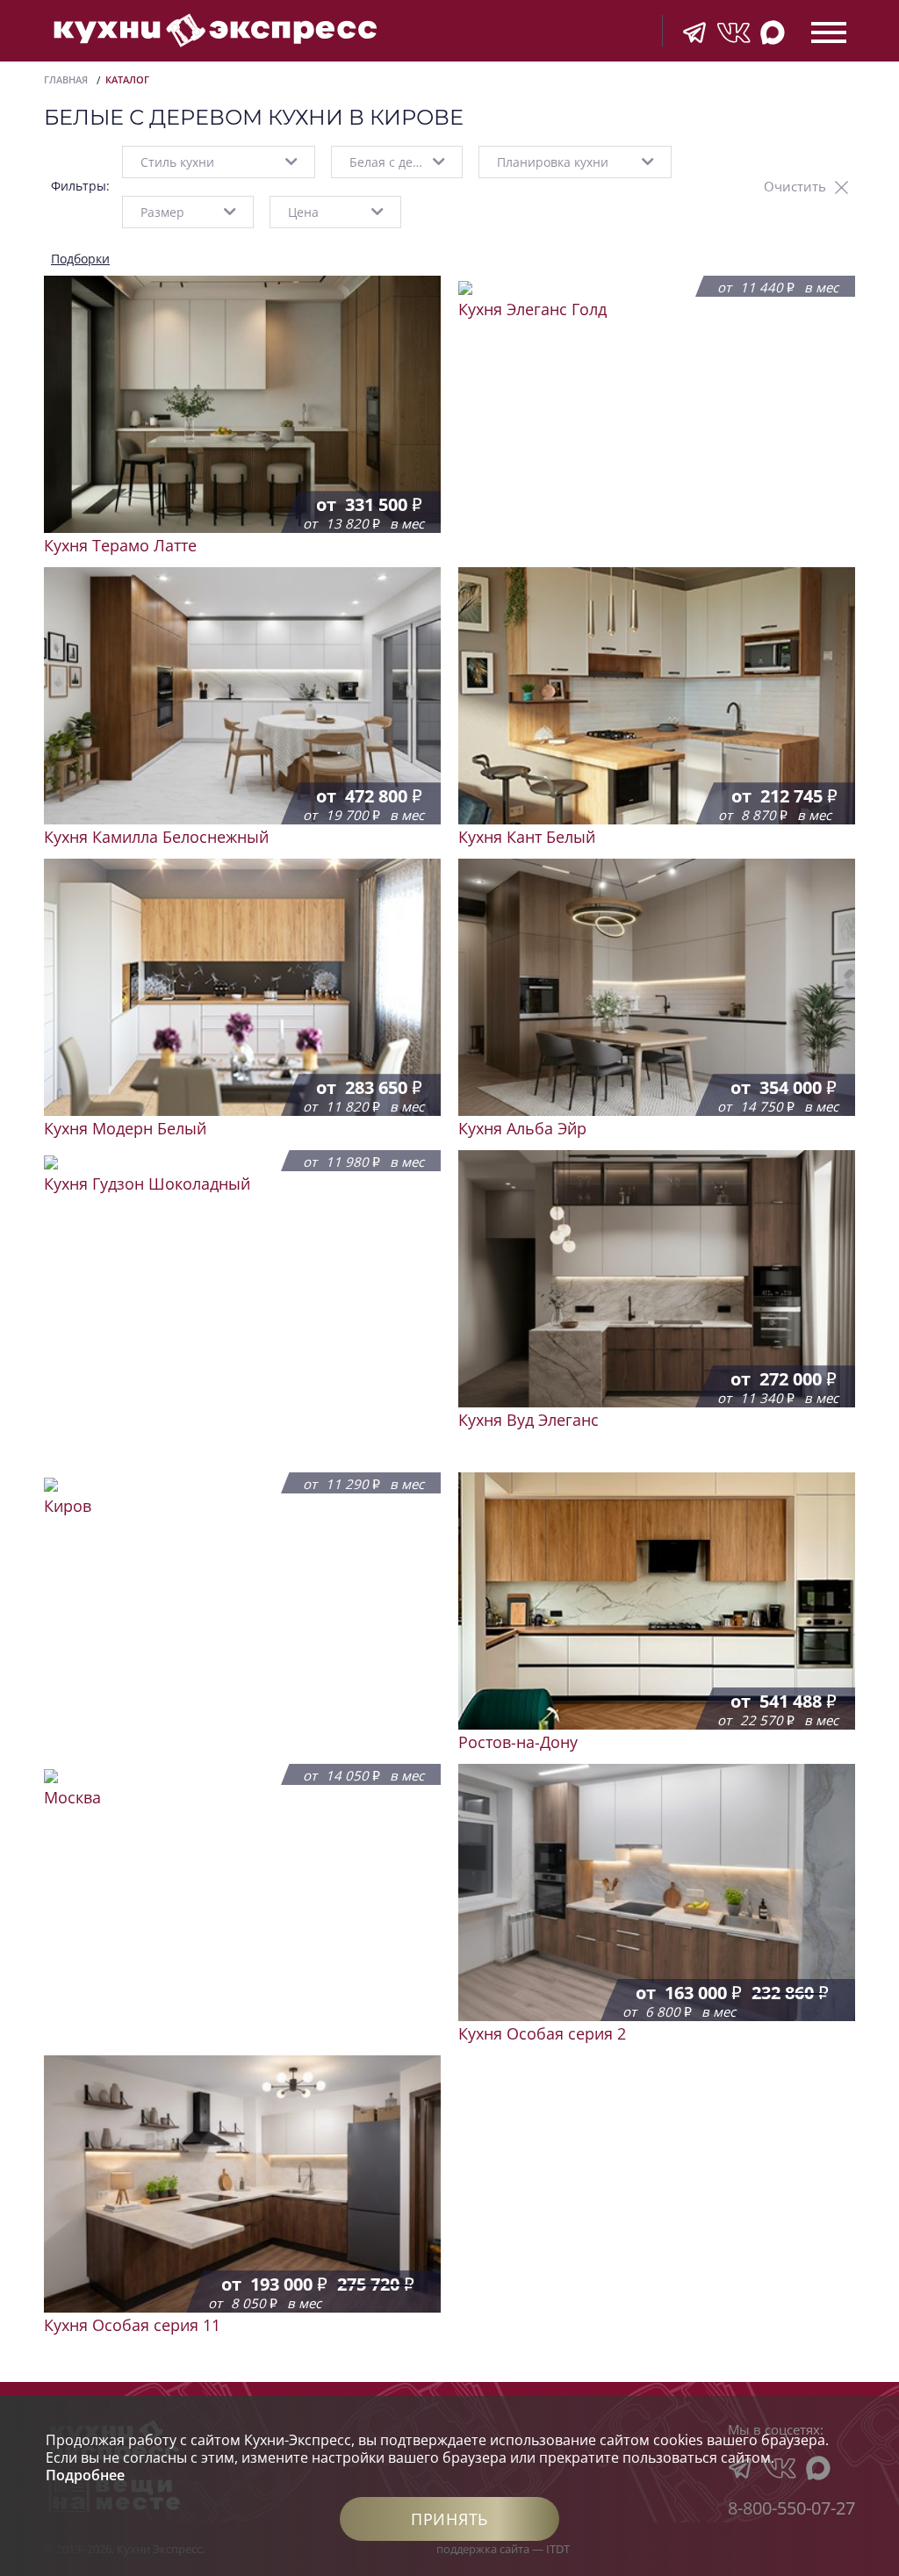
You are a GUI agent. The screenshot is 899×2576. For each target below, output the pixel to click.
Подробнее (85, 2475)
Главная (66, 79)
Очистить (795, 186)
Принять (449, 2519)
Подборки (80, 259)
